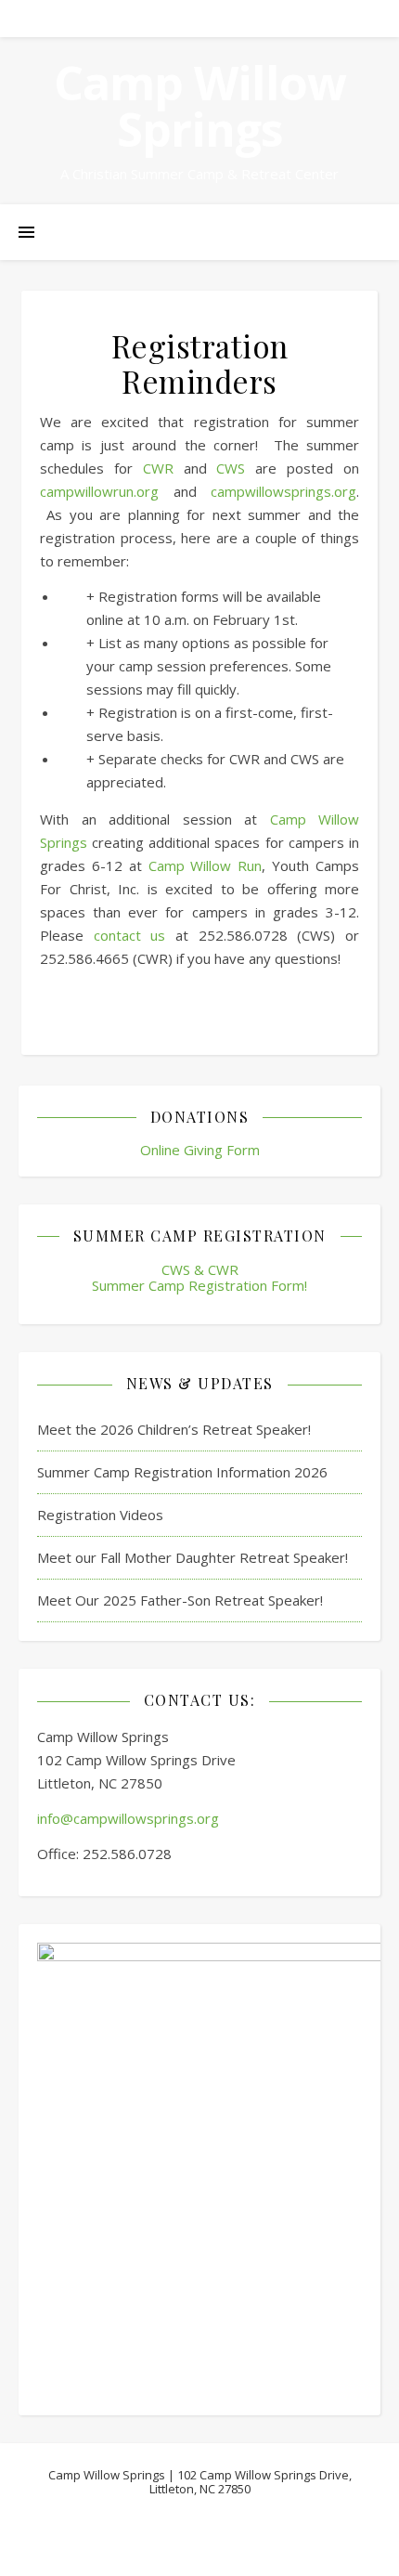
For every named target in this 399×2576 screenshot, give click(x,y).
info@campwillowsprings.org (128, 1818)
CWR (158, 468)
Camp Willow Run (206, 865)
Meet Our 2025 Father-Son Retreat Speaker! (180, 1600)
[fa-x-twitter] (201, 18)
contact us (130, 935)
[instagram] (225, 18)
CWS (231, 468)
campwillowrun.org (99, 491)
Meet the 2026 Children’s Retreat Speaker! (174, 1429)
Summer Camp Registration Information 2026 (182, 1472)
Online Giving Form (200, 1150)
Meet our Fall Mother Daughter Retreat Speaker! (193, 1557)
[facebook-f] (176, 18)
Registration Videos (100, 1515)
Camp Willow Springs (200, 106)
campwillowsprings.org (283, 491)
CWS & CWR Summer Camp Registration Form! (199, 1277)
